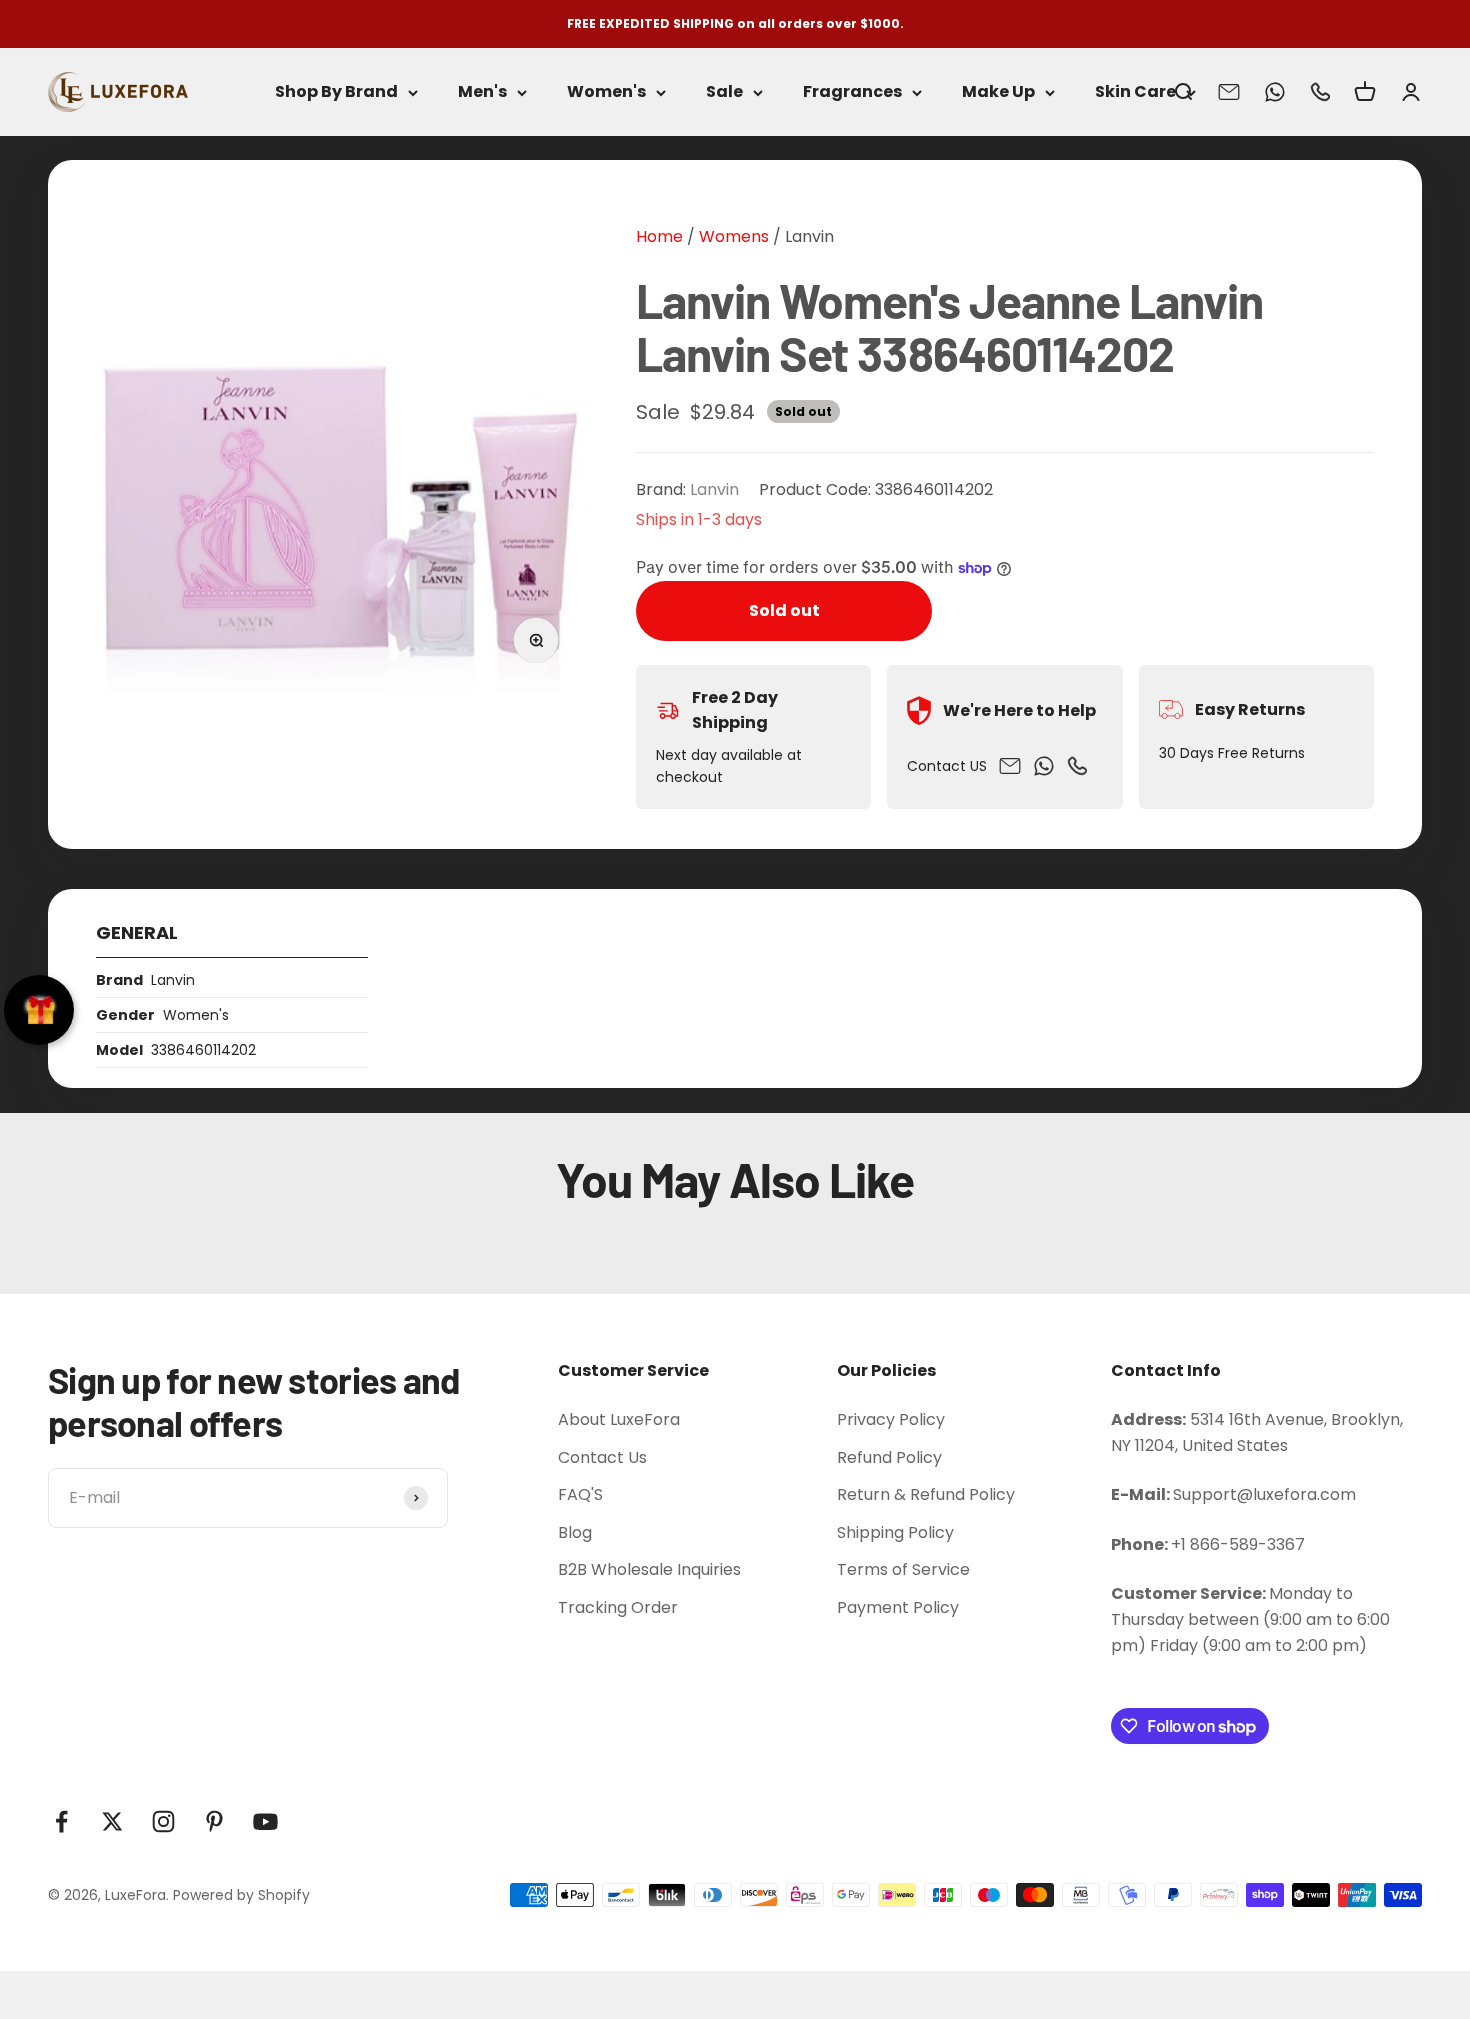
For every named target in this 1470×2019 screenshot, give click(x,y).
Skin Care (1135, 92)
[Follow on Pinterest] (214, 1821)
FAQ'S (580, 1494)
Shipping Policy (895, 1532)
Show (39, 1010)
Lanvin (809, 236)
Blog (575, 1532)
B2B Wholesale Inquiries (649, 1569)
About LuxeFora (619, 1419)
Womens (732, 236)
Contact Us (602, 1457)
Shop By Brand (336, 92)
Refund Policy (889, 1457)
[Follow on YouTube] (265, 1821)
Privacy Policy (891, 1419)
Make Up (998, 92)
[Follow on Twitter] (112, 1821)
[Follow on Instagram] (163, 1821)
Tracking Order (618, 1607)
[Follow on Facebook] (61, 1821)
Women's (606, 92)
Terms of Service (903, 1569)
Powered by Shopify (241, 1895)
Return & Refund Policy (926, 1494)
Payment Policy (898, 1607)
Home (659, 236)
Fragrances (852, 92)
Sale (724, 92)
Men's (482, 92)
